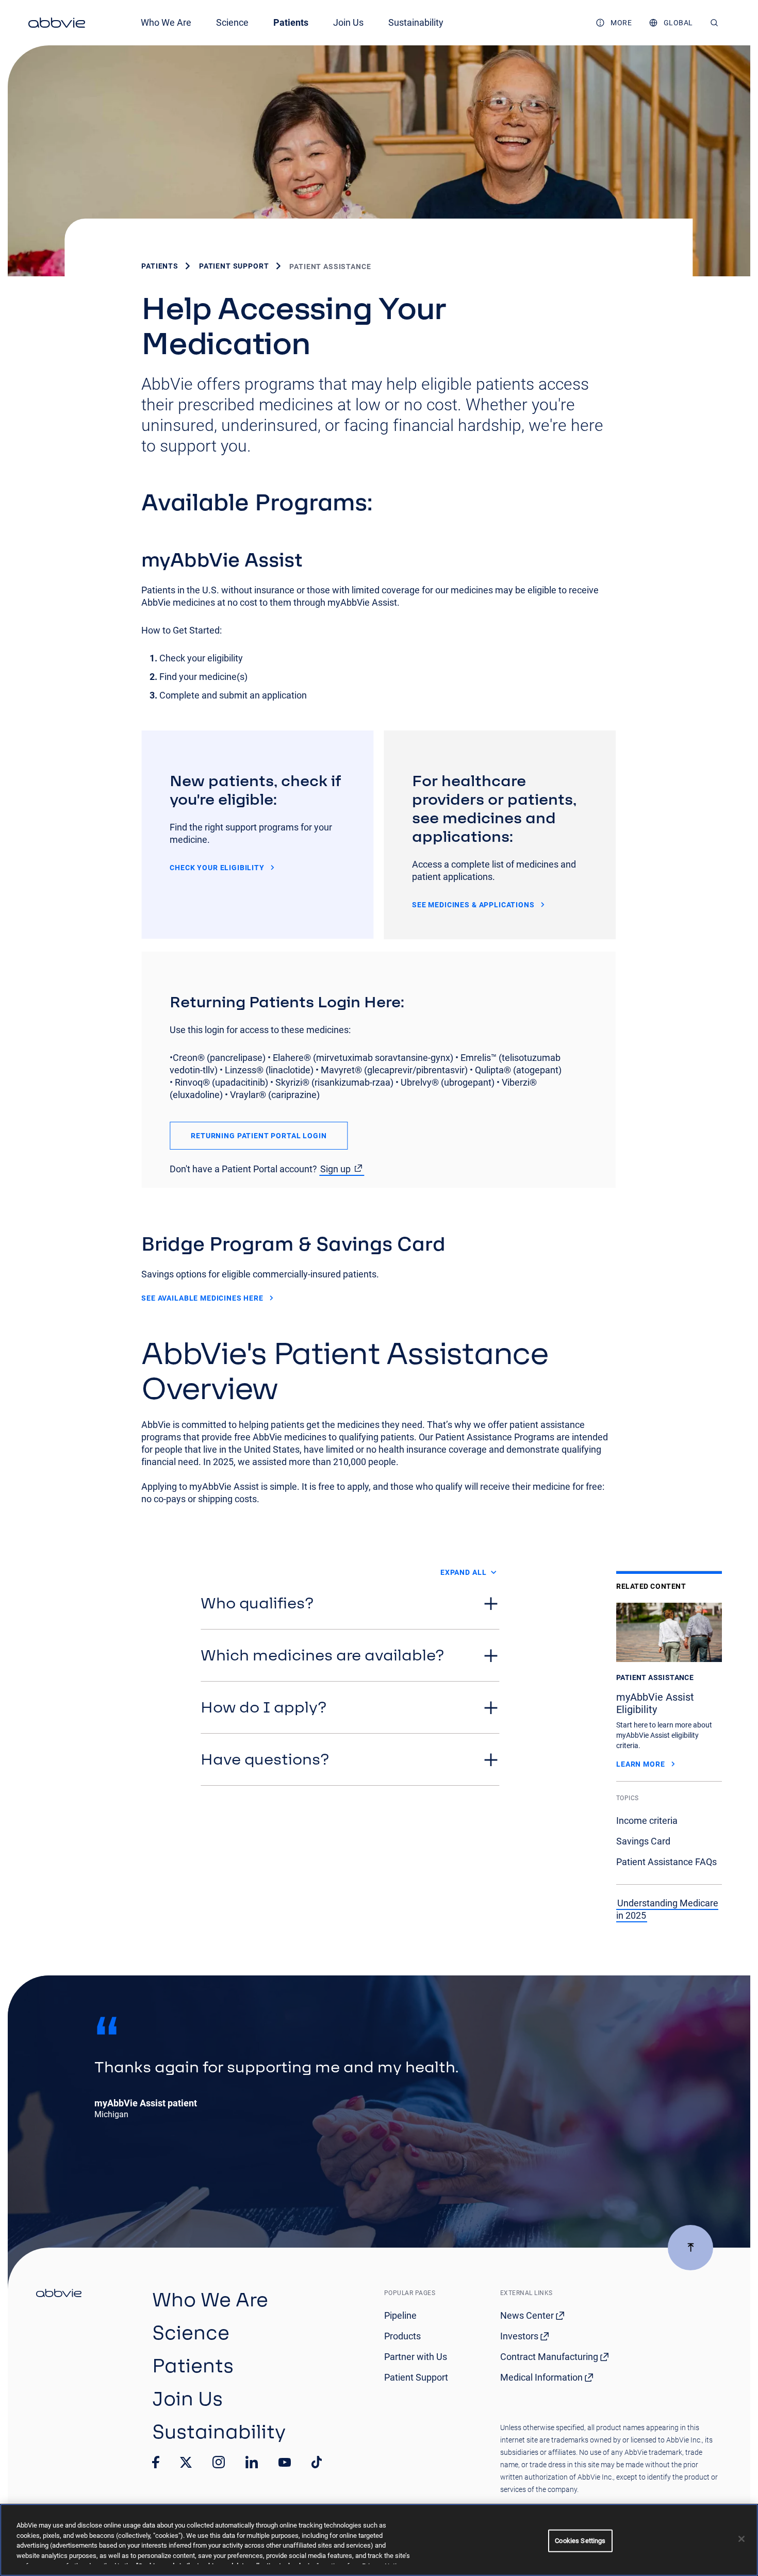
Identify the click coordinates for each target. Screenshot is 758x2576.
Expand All (463, 1572)
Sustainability (416, 22)
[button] (350, 1603)
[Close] (741, 2539)
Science (232, 22)
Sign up (335, 1169)
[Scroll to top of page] (690, 2248)
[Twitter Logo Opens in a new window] (186, 2462)
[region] (379, 2540)
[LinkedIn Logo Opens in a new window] (252, 2462)
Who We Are (166, 22)
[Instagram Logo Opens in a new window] (219, 2462)
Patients (291, 22)
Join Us (348, 22)
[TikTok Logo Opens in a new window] (317, 2462)
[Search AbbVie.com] (714, 23)
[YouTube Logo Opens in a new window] (285, 2462)
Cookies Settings (580, 2541)
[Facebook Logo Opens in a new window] (156, 2462)
